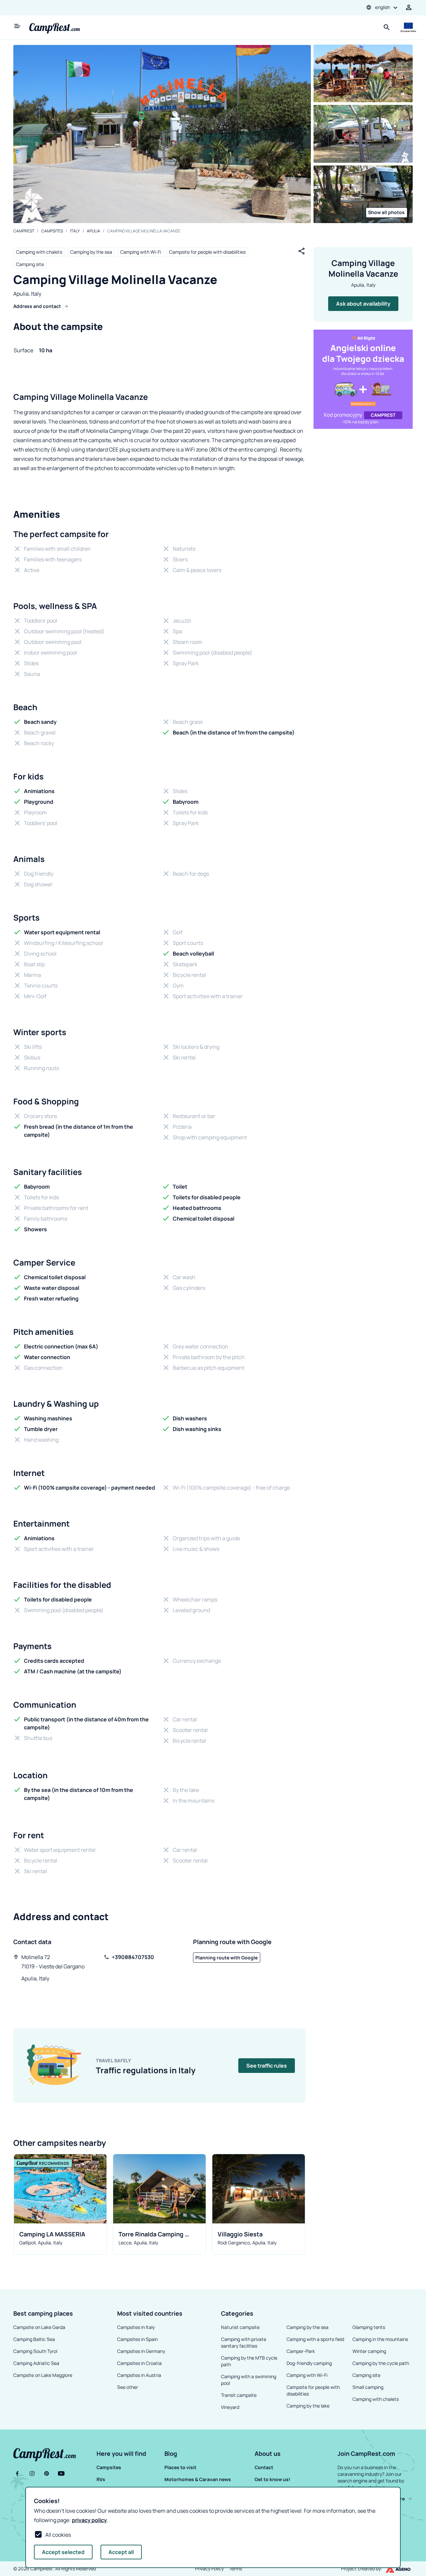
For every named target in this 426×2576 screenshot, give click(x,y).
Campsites (52, 231)
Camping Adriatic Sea (36, 2363)
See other (128, 2387)
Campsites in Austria (139, 2375)
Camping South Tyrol (35, 2351)
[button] (129, 2453)
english (383, 7)
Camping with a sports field (315, 2339)
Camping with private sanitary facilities (244, 2342)
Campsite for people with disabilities (207, 252)
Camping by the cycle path (381, 2363)
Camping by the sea (91, 252)
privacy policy (89, 2520)
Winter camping (369, 2351)
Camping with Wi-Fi (141, 252)
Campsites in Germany (141, 2351)
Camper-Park (301, 2351)
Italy (75, 231)
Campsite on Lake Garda (39, 2327)
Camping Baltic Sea (34, 2339)
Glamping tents (369, 2327)
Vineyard (230, 2407)
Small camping (368, 2387)
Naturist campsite (240, 2327)
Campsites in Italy (136, 2327)
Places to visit (180, 2467)
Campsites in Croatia (139, 2363)
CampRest (24, 231)
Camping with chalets (39, 252)
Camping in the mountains (380, 2339)
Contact (264, 2467)
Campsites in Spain (137, 2339)
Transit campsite (239, 2395)
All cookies (58, 2535)
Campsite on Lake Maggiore (43, 2375)
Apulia (94, 231)
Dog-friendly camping (309, 2363)
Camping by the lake (308, 2406)
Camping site (30, 264)
